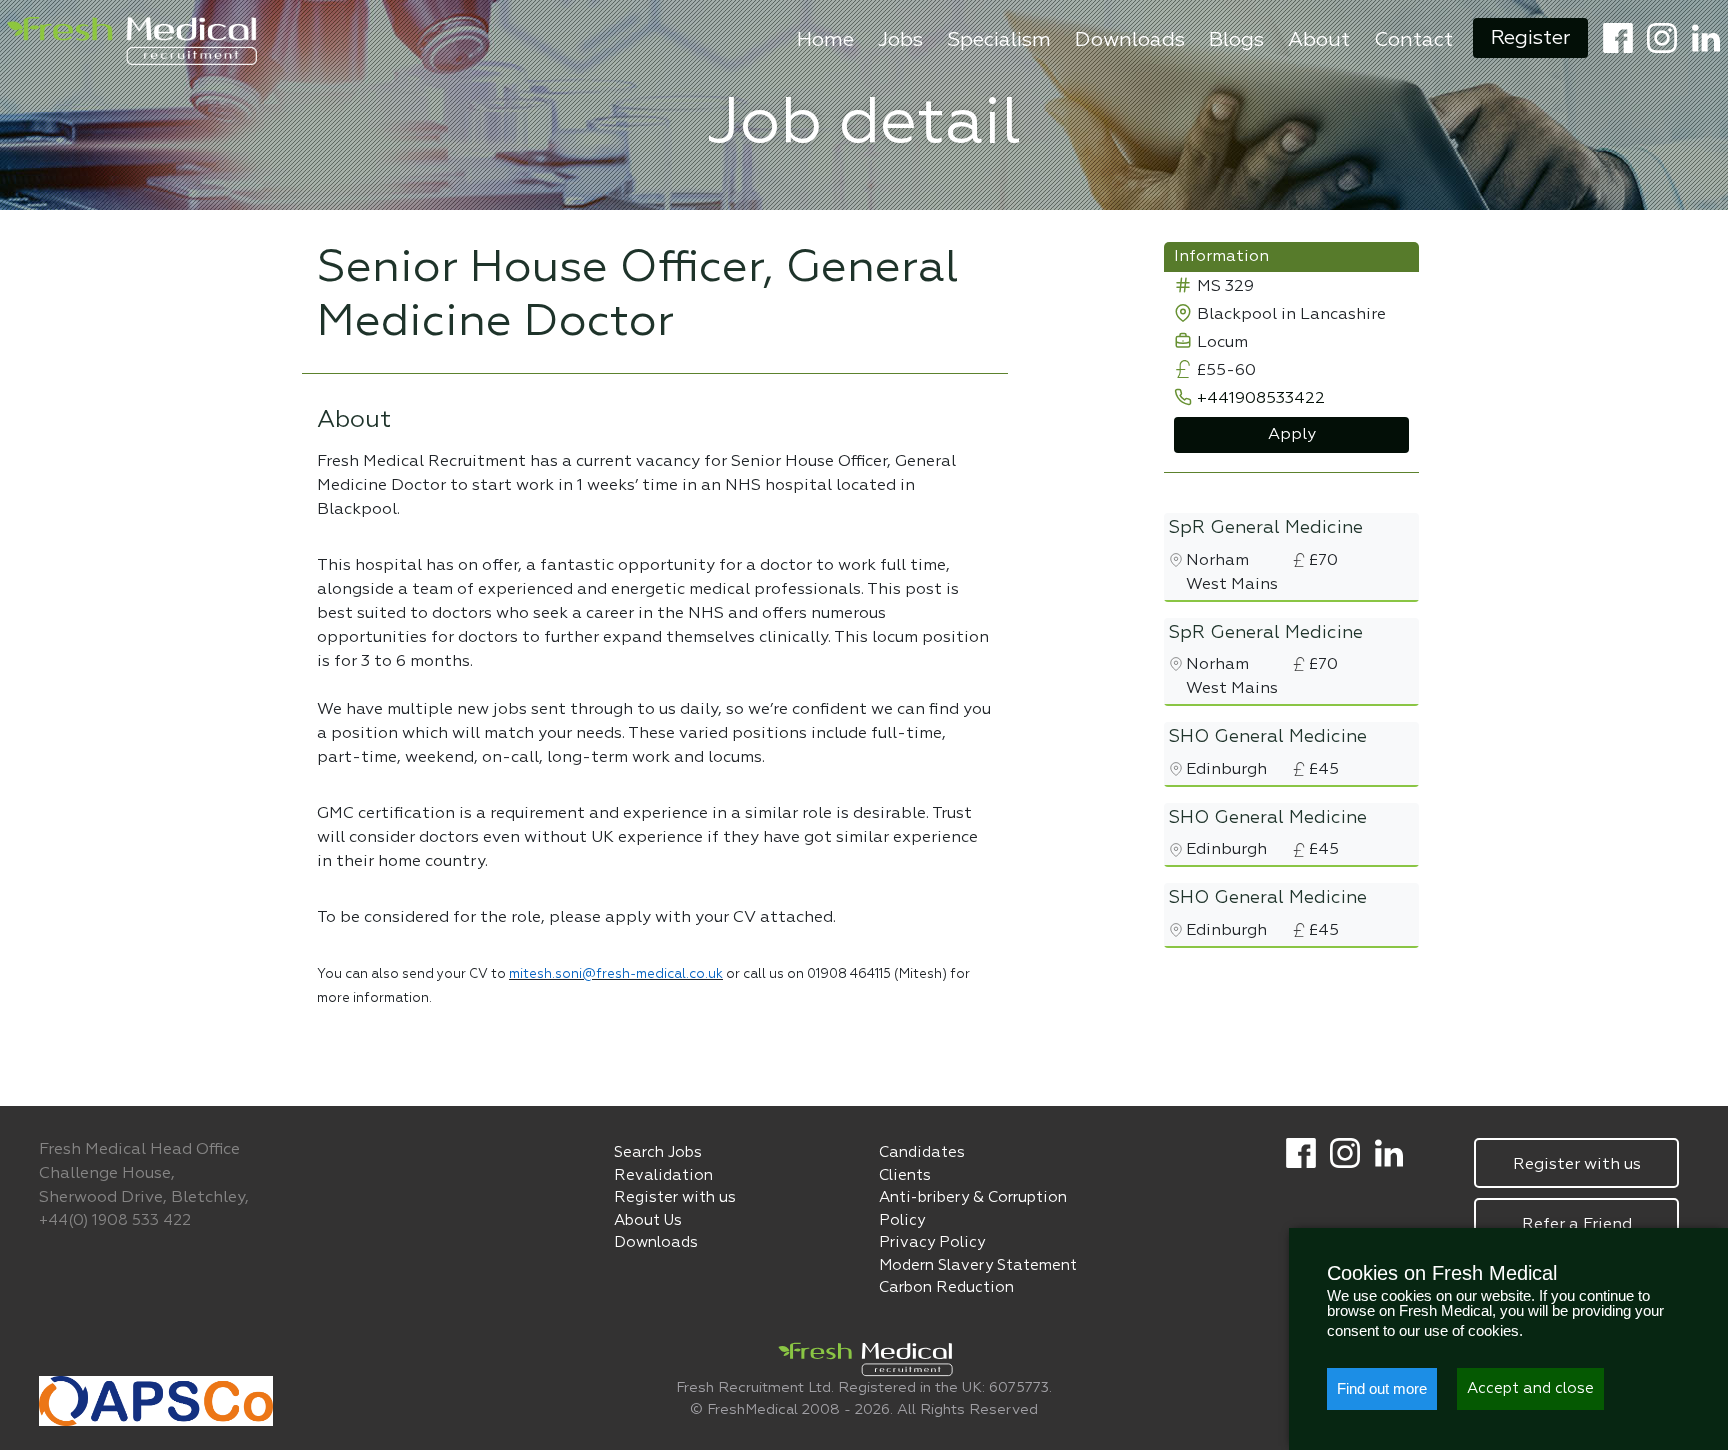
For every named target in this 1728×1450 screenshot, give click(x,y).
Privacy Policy (932, 1242)
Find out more (1382, 1388)
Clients (905, 1175)
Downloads (1130, 40)
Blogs (1236, 40)
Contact (1413, 40)
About (1319, 40)
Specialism (999, 40)
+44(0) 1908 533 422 (115, 1220)
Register (1530, 38)
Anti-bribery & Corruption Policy (973, 1209)
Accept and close (1530, 1388)
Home (825, 40)
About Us (648, 1220)
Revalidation (663, 1175)
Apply (1292, 435)
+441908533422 (1261, 399)
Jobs (900, 40)
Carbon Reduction (946, 1287)
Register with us (675, 1197)
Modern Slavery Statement (978, 1265)
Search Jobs (658, 1152)
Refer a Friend (1577, 1225)
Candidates (922, 1152)
